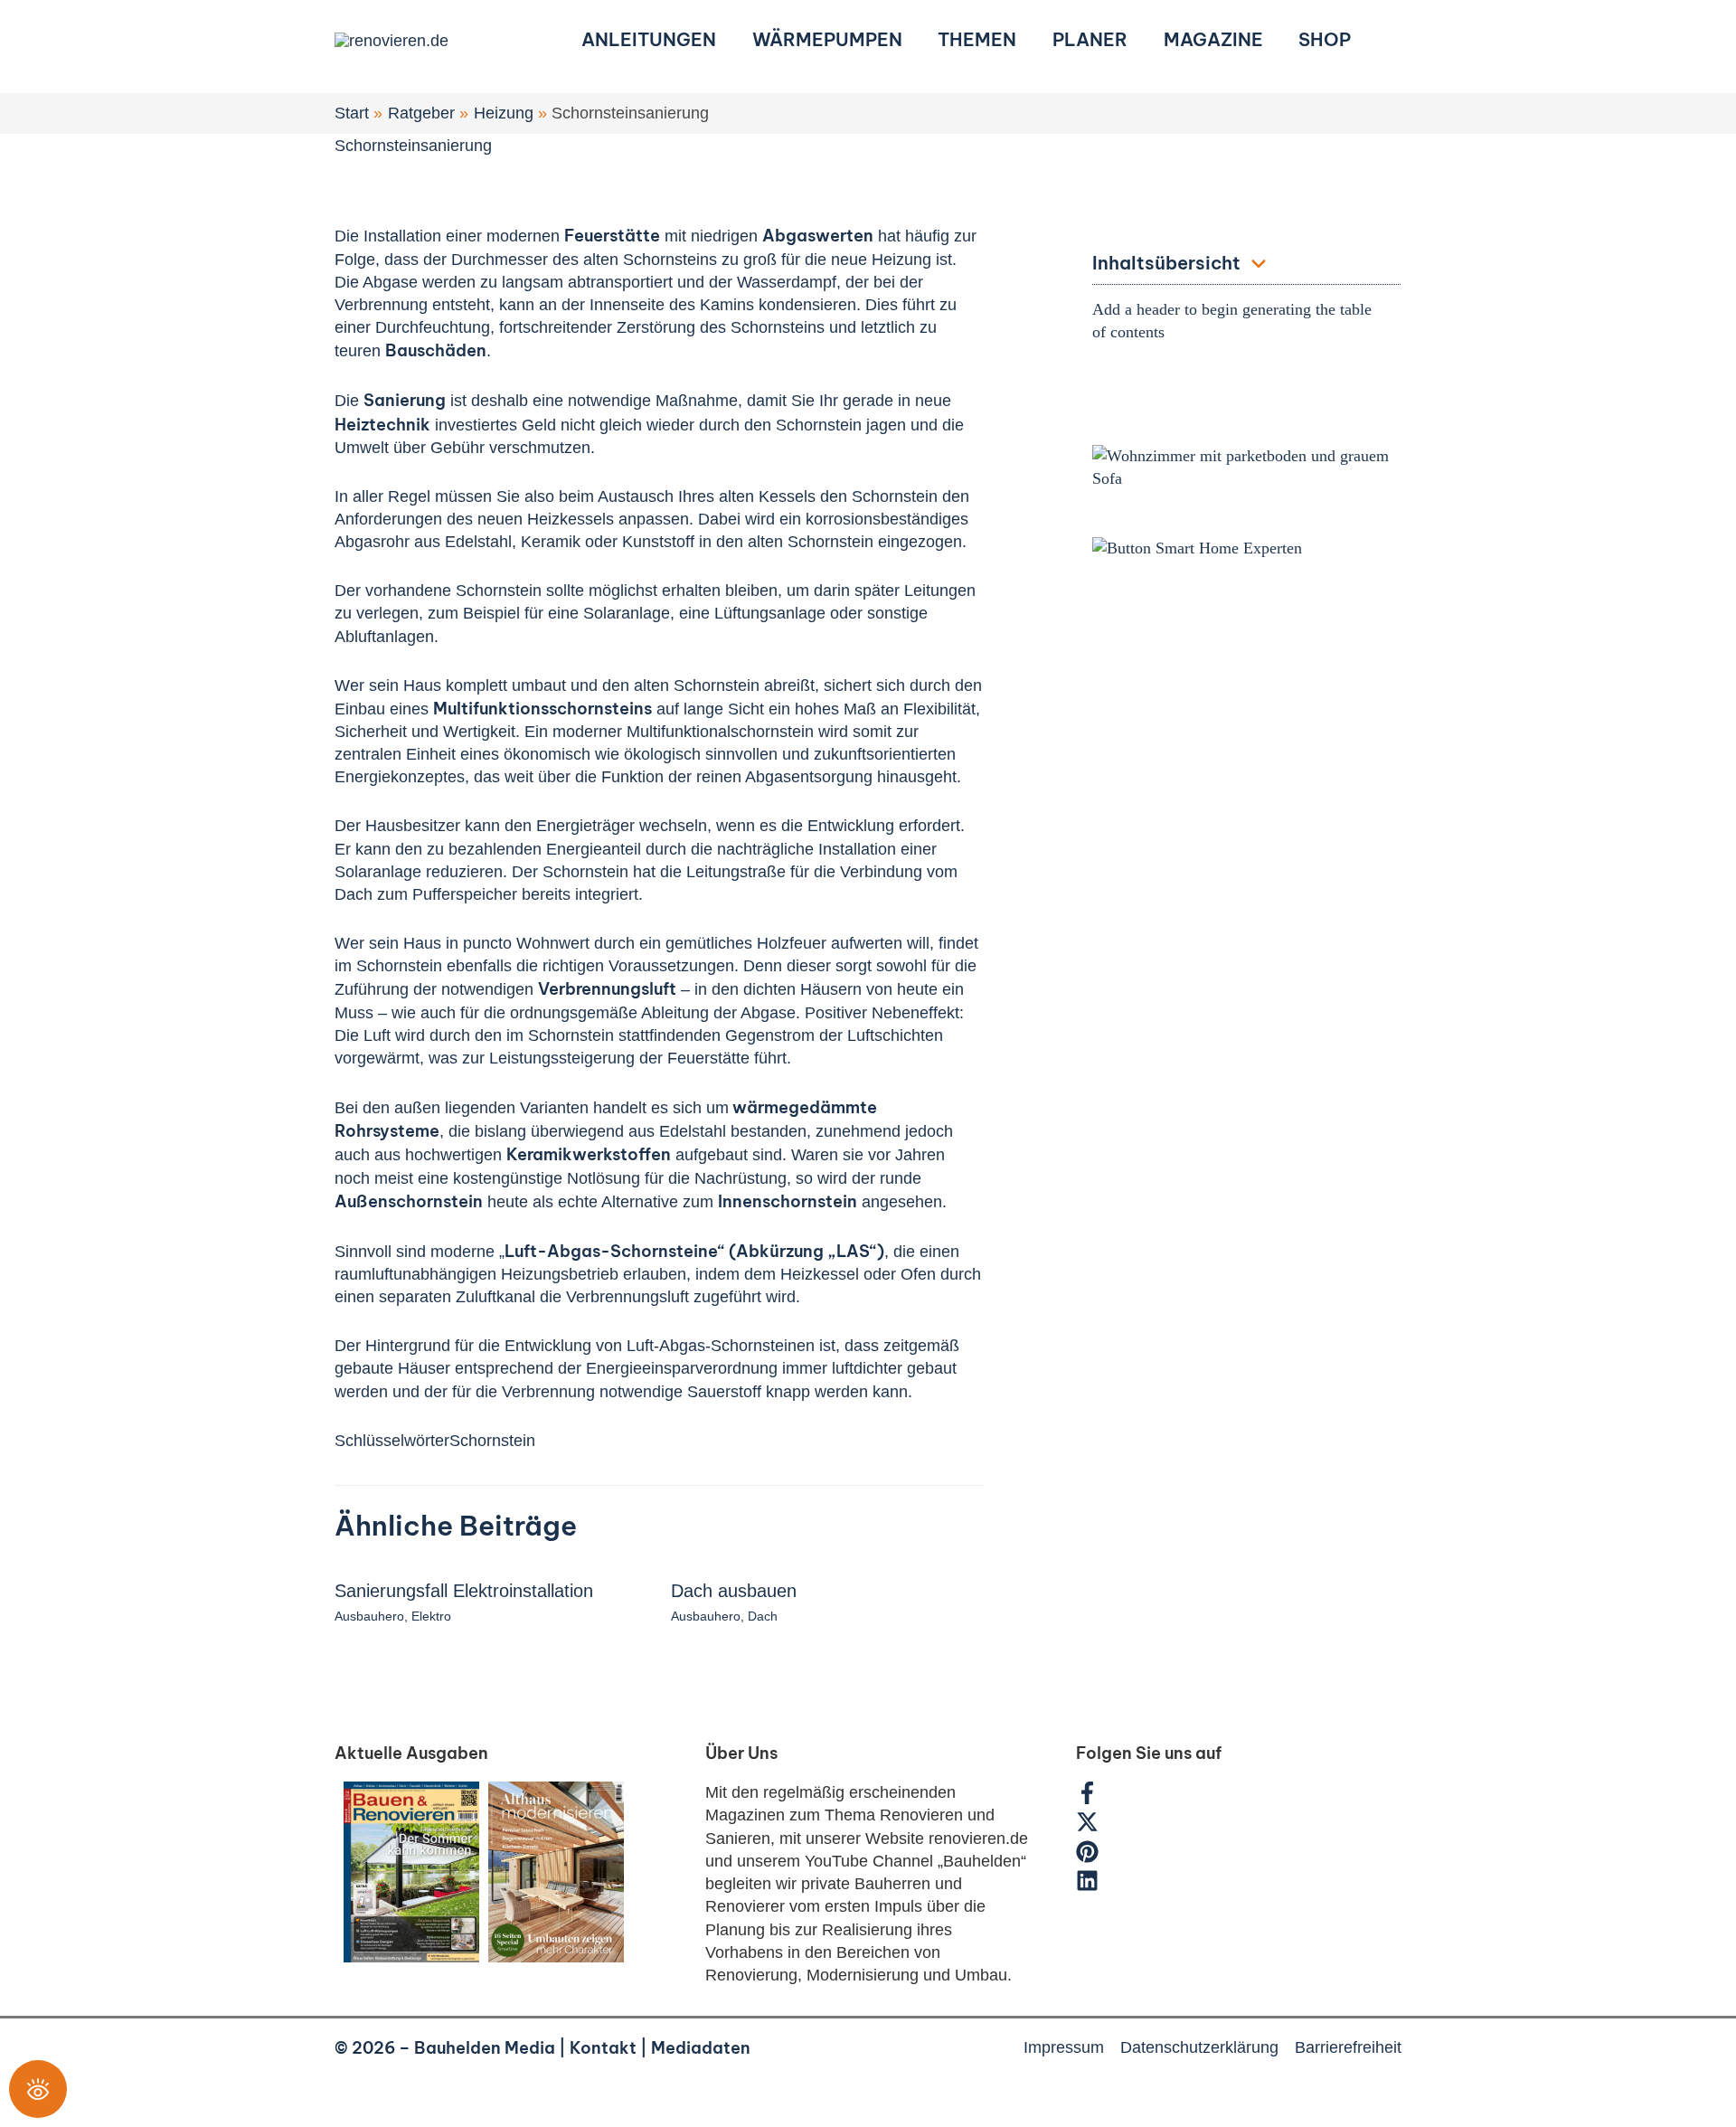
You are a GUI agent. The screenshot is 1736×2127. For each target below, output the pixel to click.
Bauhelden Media (485, 2048)
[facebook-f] (1096, 1799)
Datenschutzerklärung (1199, 2047)
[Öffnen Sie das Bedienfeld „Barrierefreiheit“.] (38, 2089)
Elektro (431, 1616)
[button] (1394, 40)
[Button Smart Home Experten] (1197, 547)
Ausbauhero (369, 1616)
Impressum (1064, 2047)
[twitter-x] (1096, 1828)
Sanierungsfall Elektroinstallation (464, 1591)
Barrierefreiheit (1348, 2047)
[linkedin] (1090, 1886)
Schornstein (492, 1441)
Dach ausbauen (734, 1591)
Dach (763, 1616)
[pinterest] (1096, 1858)
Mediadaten (701, 2048)
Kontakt (603, 2048)
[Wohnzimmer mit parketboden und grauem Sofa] (1246, 466)
